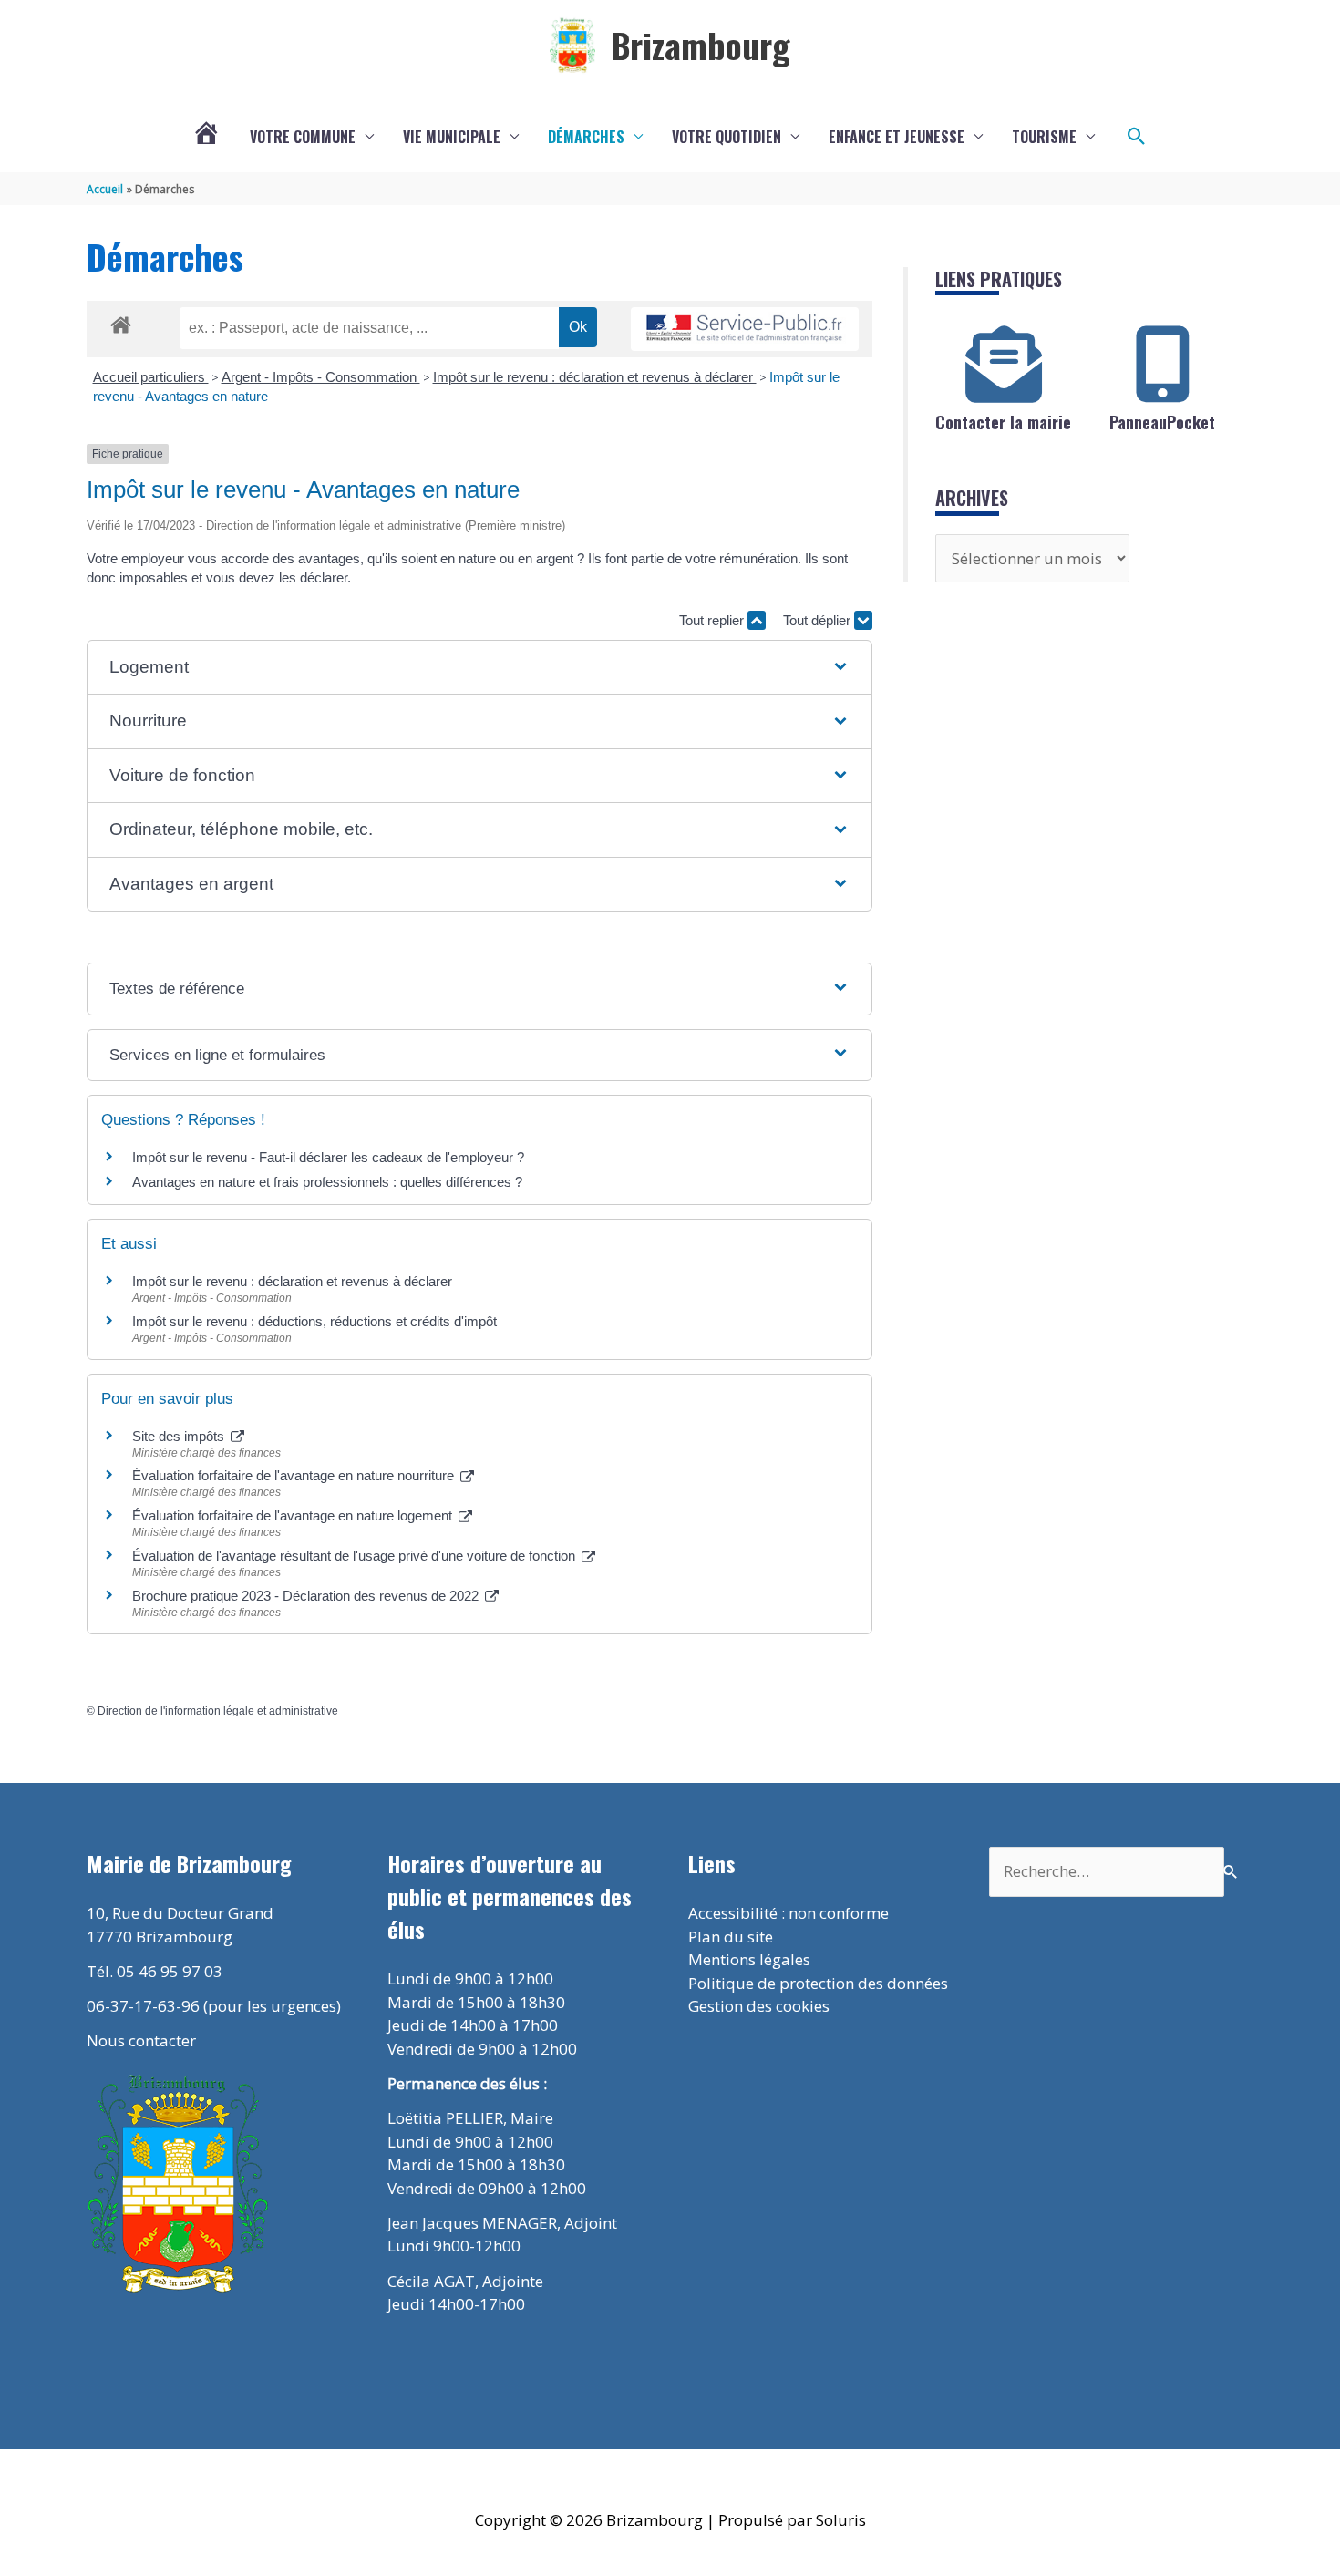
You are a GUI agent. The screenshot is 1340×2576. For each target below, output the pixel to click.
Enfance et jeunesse (897, 137)
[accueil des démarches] (121, 322)
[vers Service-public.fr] (745, 330)
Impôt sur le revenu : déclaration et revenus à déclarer (595, 377)
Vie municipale (452, 137)
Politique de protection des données (818, 1983)
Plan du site (731, 1937)
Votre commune (303, 137)
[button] (1137, 137)
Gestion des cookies (759, 2006)
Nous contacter (141, 2040)
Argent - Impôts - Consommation (321, 377)
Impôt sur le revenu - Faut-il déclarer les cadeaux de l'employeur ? (328, 1157)
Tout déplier (819, 620)
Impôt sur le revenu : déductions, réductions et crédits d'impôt (314, 1321)
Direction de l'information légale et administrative (218, 1711)
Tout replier (713, 620)
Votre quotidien (727, 137)
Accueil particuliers (151, 377)
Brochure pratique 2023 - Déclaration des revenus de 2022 (307, 1596)
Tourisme (1044, 137)
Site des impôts (180, 1436)
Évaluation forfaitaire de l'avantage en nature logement (294, 1515)
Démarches (586, 137)
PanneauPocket (1162, 422)
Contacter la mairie (1003, 422)
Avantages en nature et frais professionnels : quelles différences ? (327, 1182)
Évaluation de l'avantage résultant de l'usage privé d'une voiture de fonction (356, 1556)
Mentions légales (749, 1959)
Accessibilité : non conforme (789, 1913)
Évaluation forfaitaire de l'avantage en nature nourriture (295, 1475)
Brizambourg (701, 45)
